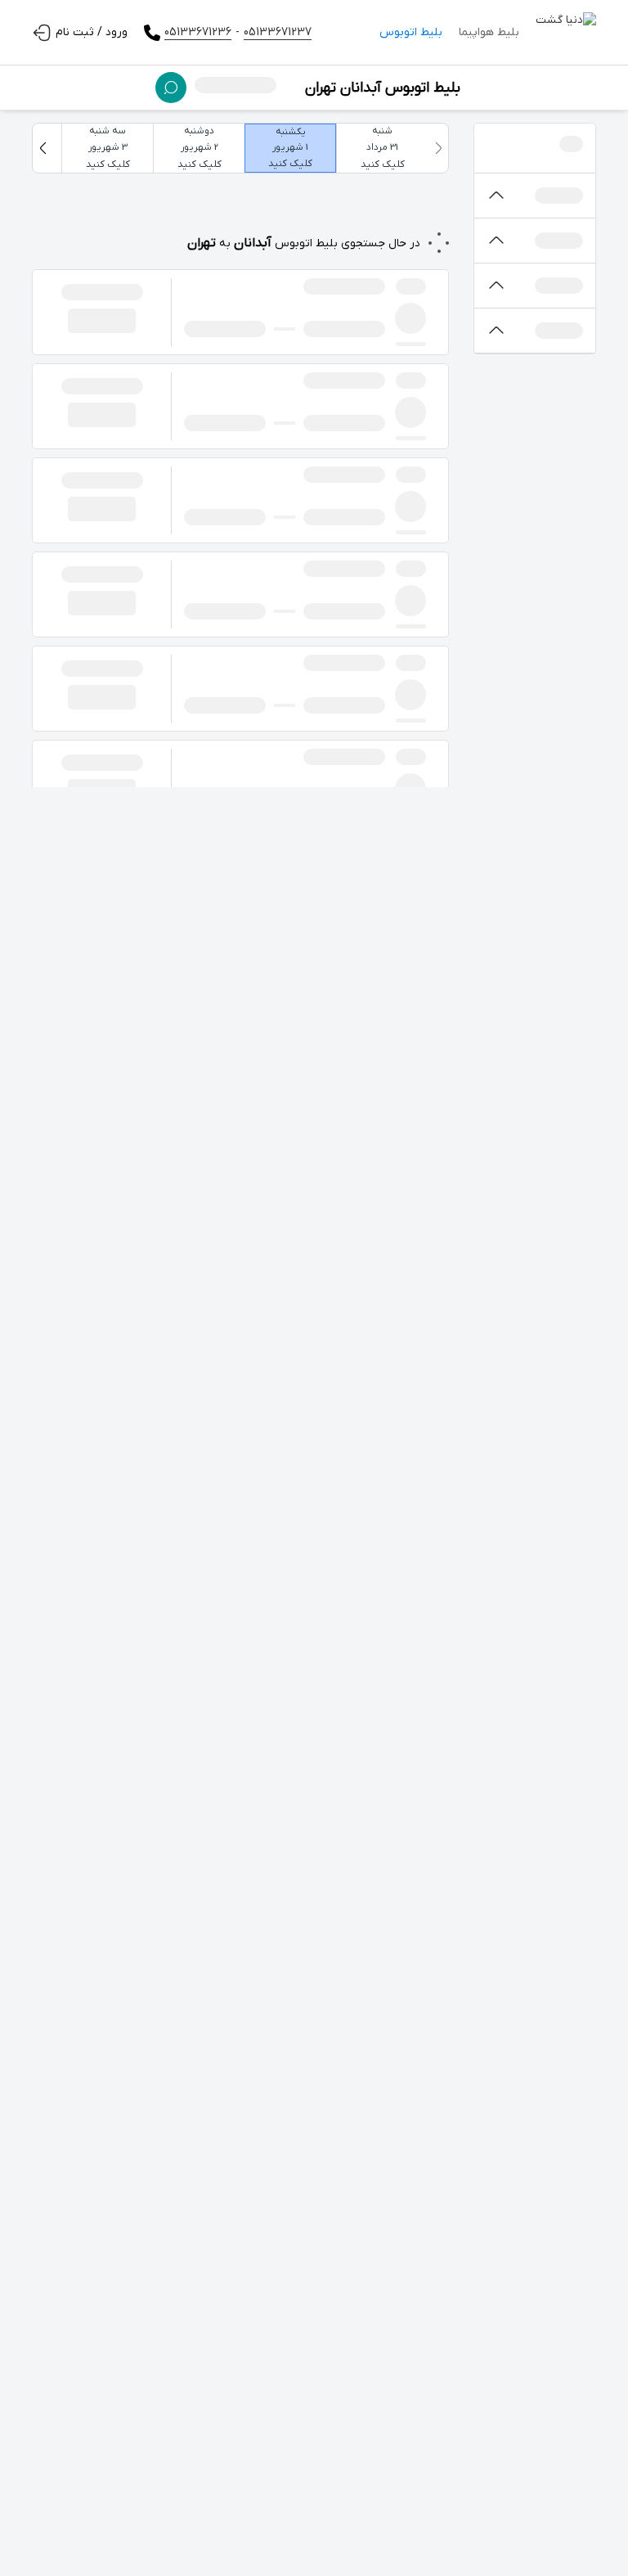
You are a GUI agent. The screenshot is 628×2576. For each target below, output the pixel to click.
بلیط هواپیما (489, 32)
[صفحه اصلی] (566, 33)
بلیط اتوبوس (411, 32)
